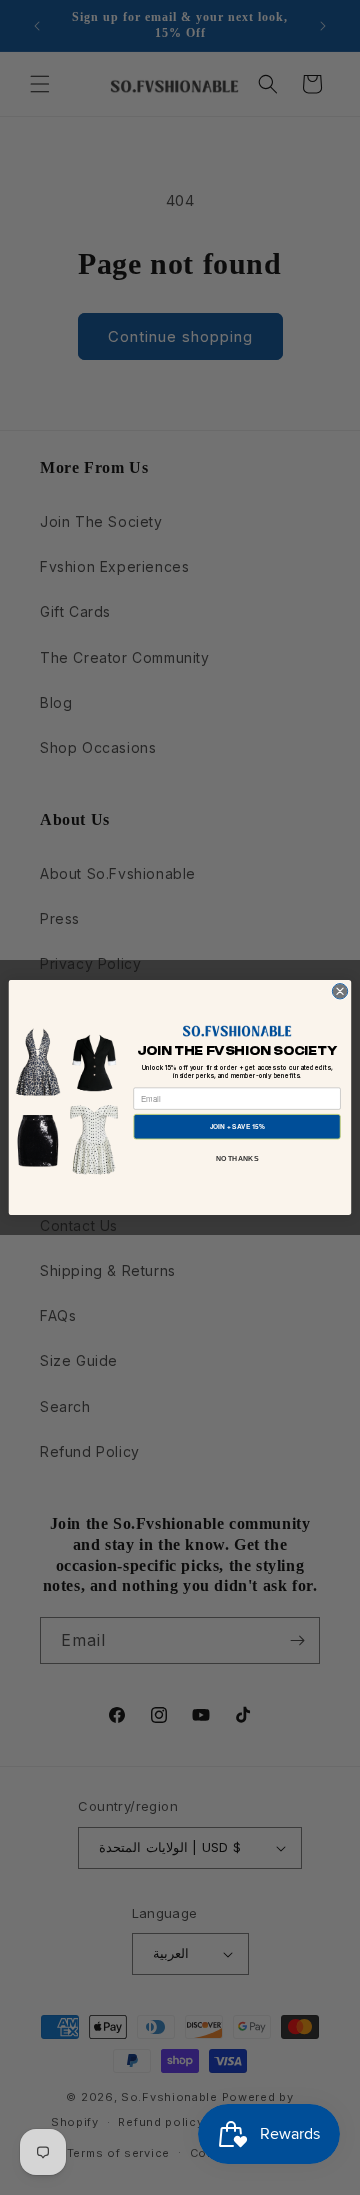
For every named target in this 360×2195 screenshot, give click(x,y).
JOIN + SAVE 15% (237, 1127)
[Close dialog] (339, 991)
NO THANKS (237, 1158)
